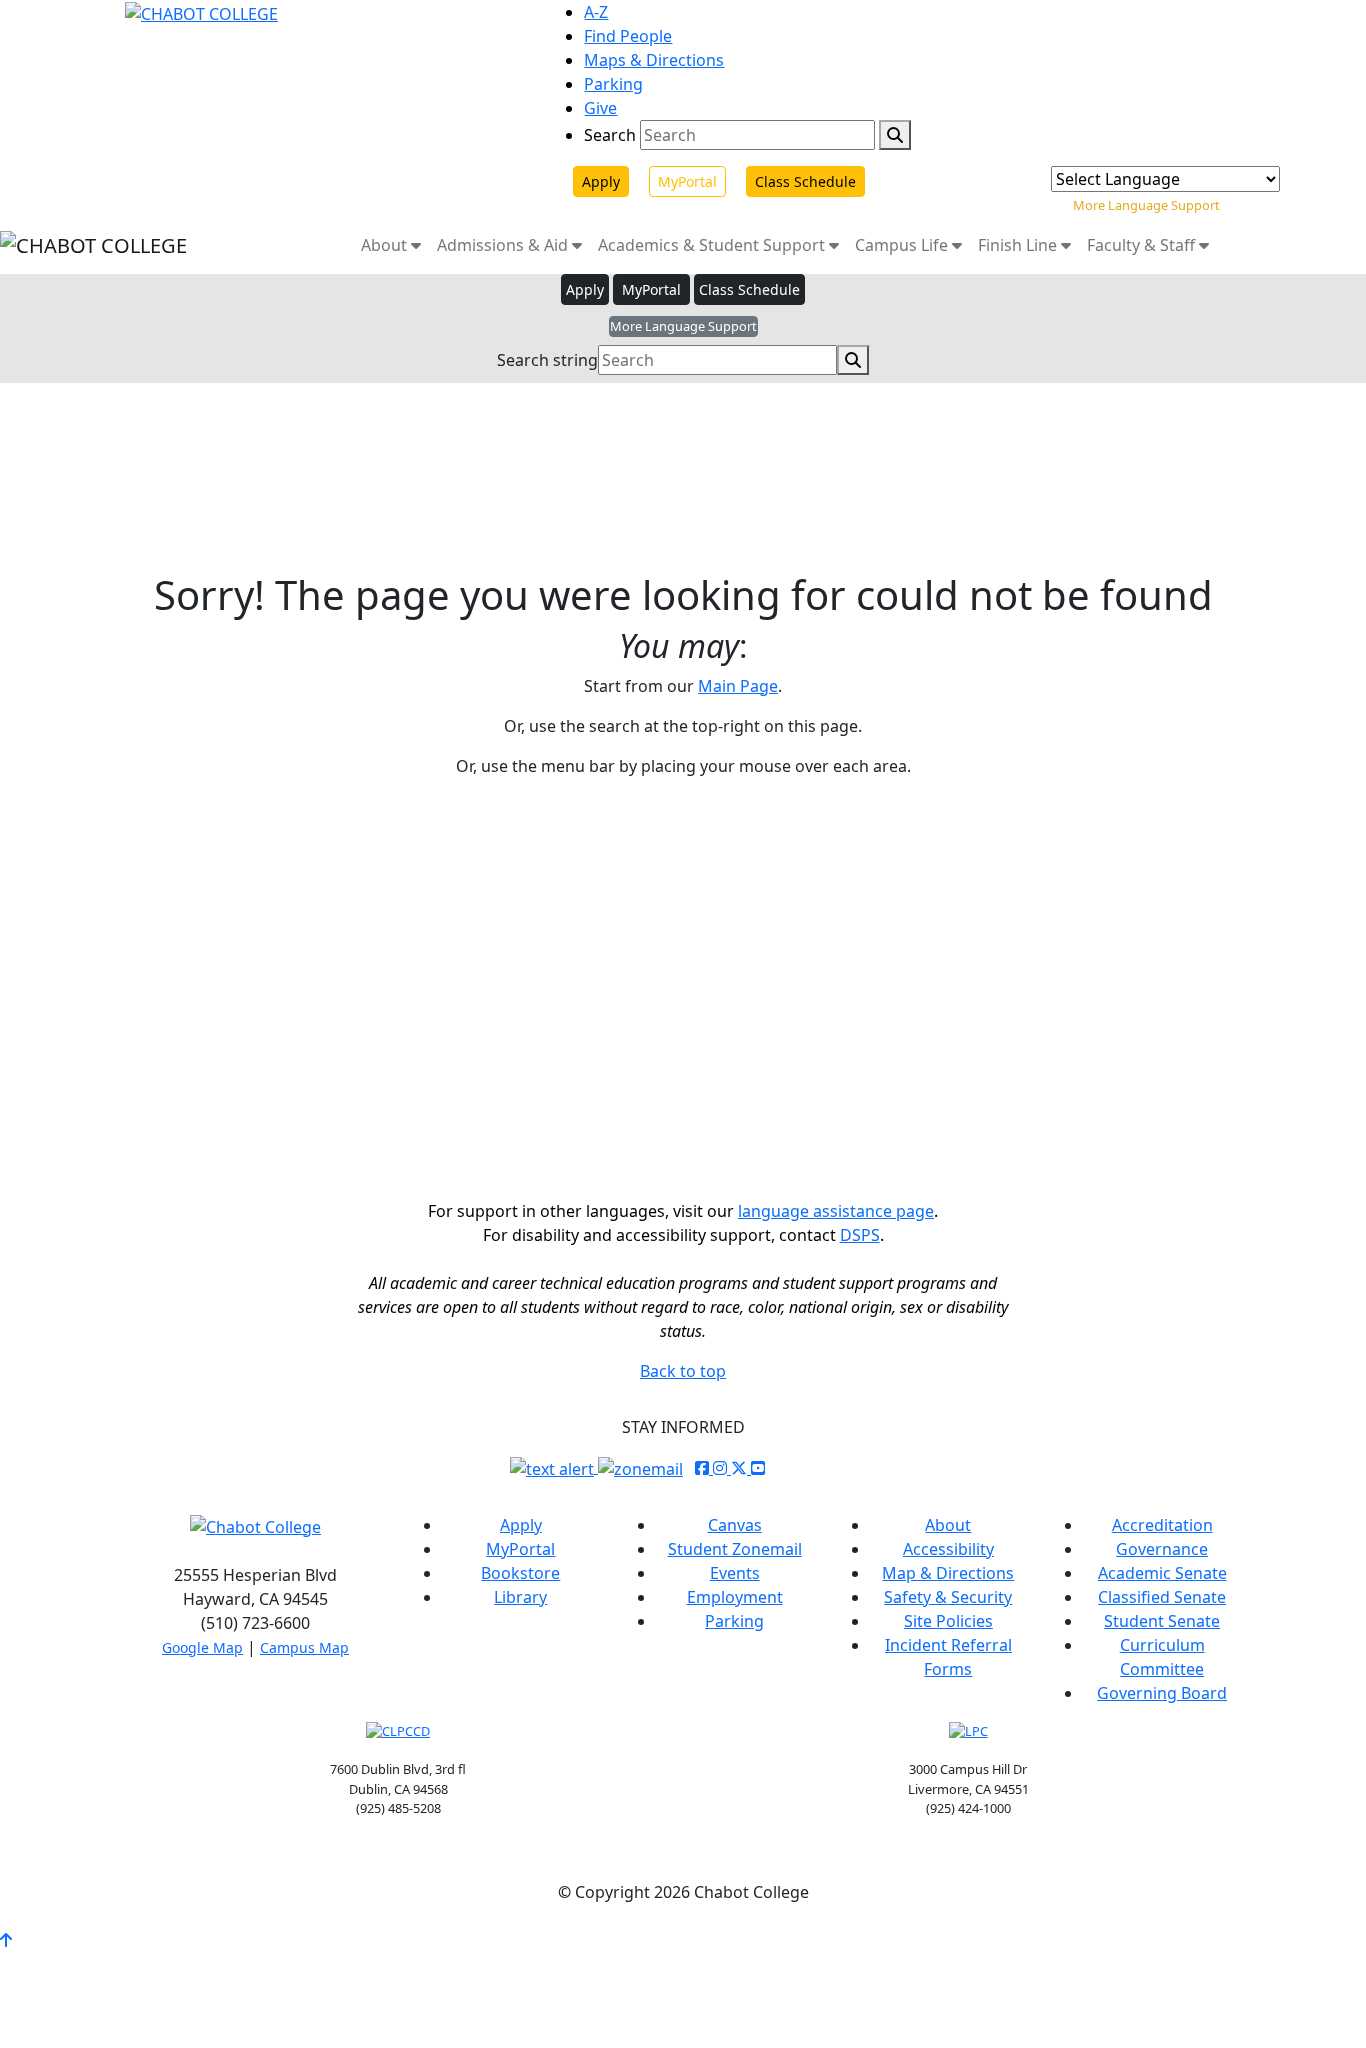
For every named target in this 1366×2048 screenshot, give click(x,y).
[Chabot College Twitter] (741, 1468)
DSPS (860, 1235)
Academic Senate (1162, 1573)
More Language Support (1146, 205)
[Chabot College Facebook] (704, 1468)
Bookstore (520, 1573)
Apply (601, 181)
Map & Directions (948, 1573)
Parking (613, 84)
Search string (547, 360)
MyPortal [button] (651, 289)
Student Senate (1162, 1621)
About (386, 245)
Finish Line (1019, 245)
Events (735, 1573)
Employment (735, 1597)
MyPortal (687, 181)
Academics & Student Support (713, 245)
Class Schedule (805, 181)
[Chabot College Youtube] (758, 1468)
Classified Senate (1162, 1597)
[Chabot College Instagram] (722, 1468)
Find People (628, 36)
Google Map (202, 1647)
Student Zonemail (735, 1549)
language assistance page (836, 1211)
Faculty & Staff (1143, 245)
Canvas (735, 1525)
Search (610, 135)
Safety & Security (948, 1597)
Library (520, 1597)
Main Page (738, 686)
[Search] (895, 135)
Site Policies (948, 1621)
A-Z (596, 12)
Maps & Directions (654, 60)
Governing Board (1162, 1693)
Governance (1162, 1549)
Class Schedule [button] (749, 289)
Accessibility (948, 1549)
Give (600, 108)
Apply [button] (585, 289)
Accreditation (1162, 1525)
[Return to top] (6, 1940)
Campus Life (903, 245)
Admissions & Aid (504, 245)
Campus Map (304, 1647)
